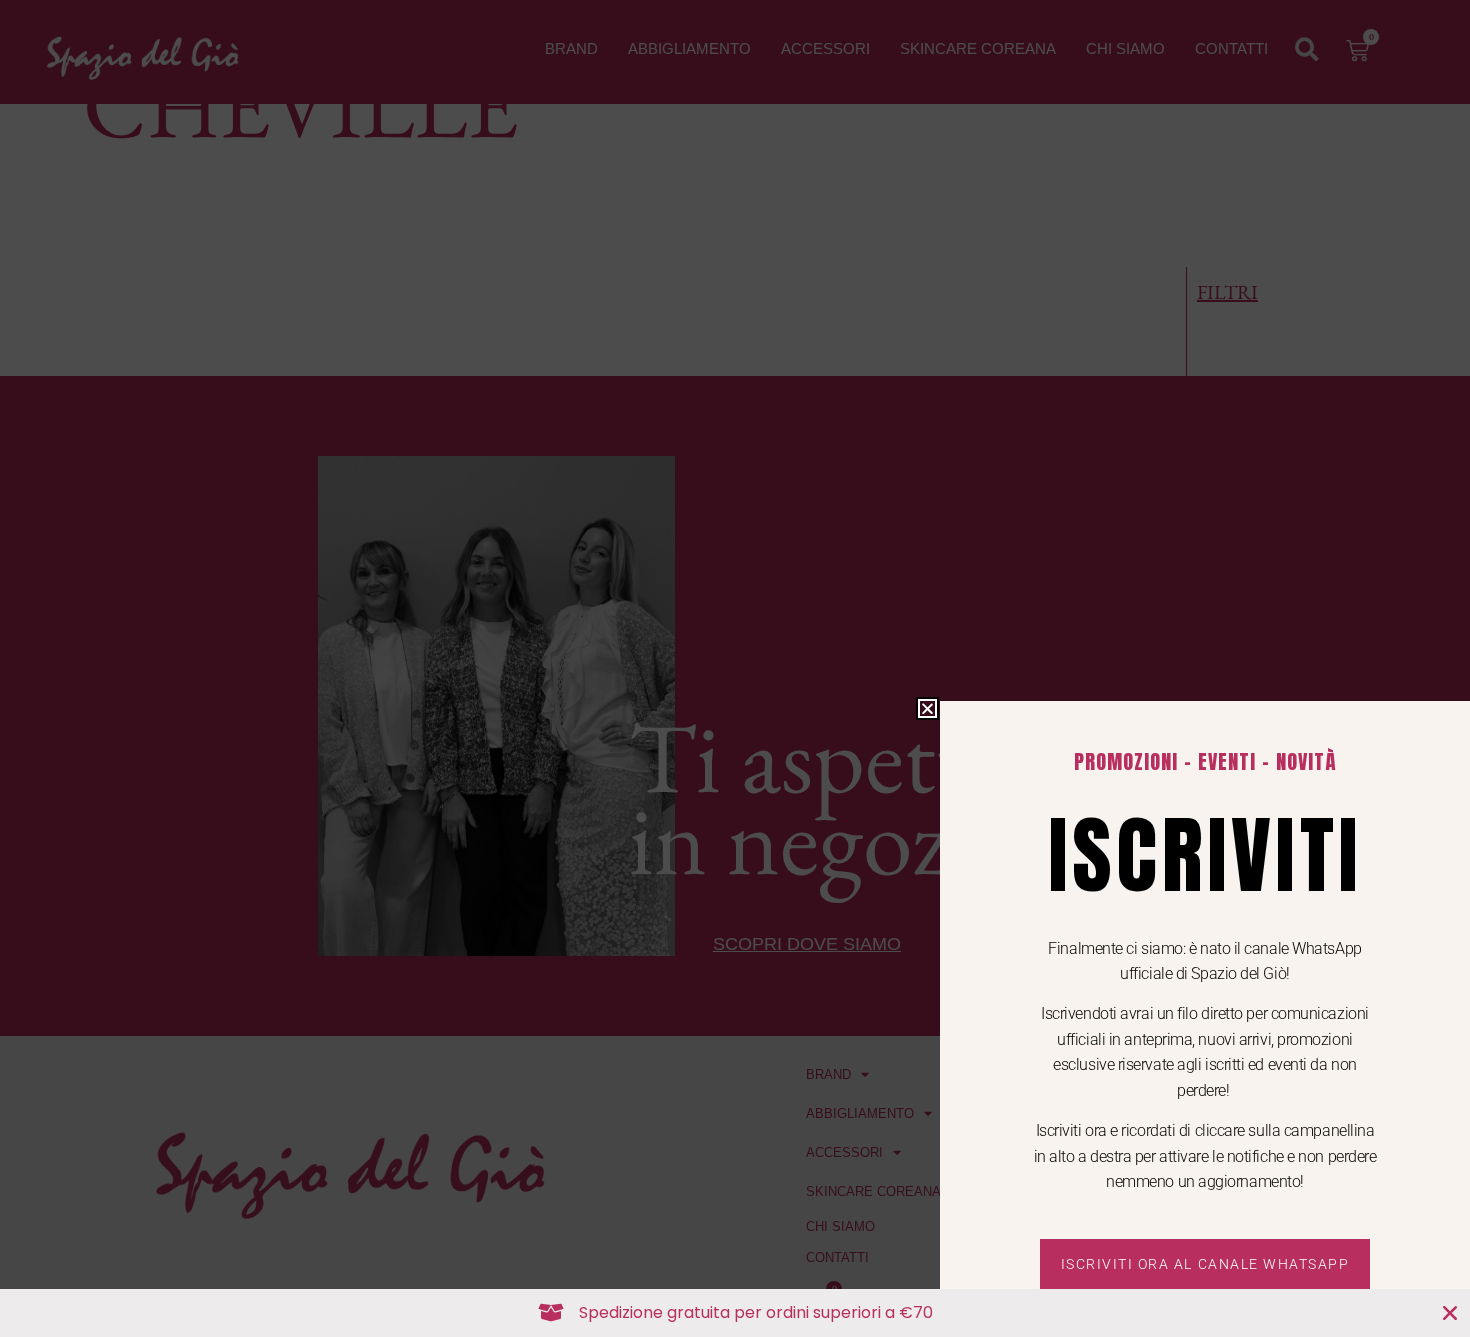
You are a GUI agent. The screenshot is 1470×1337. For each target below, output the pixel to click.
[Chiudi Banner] (1450, 1313)
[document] (735, 668)
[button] (927, 708)
